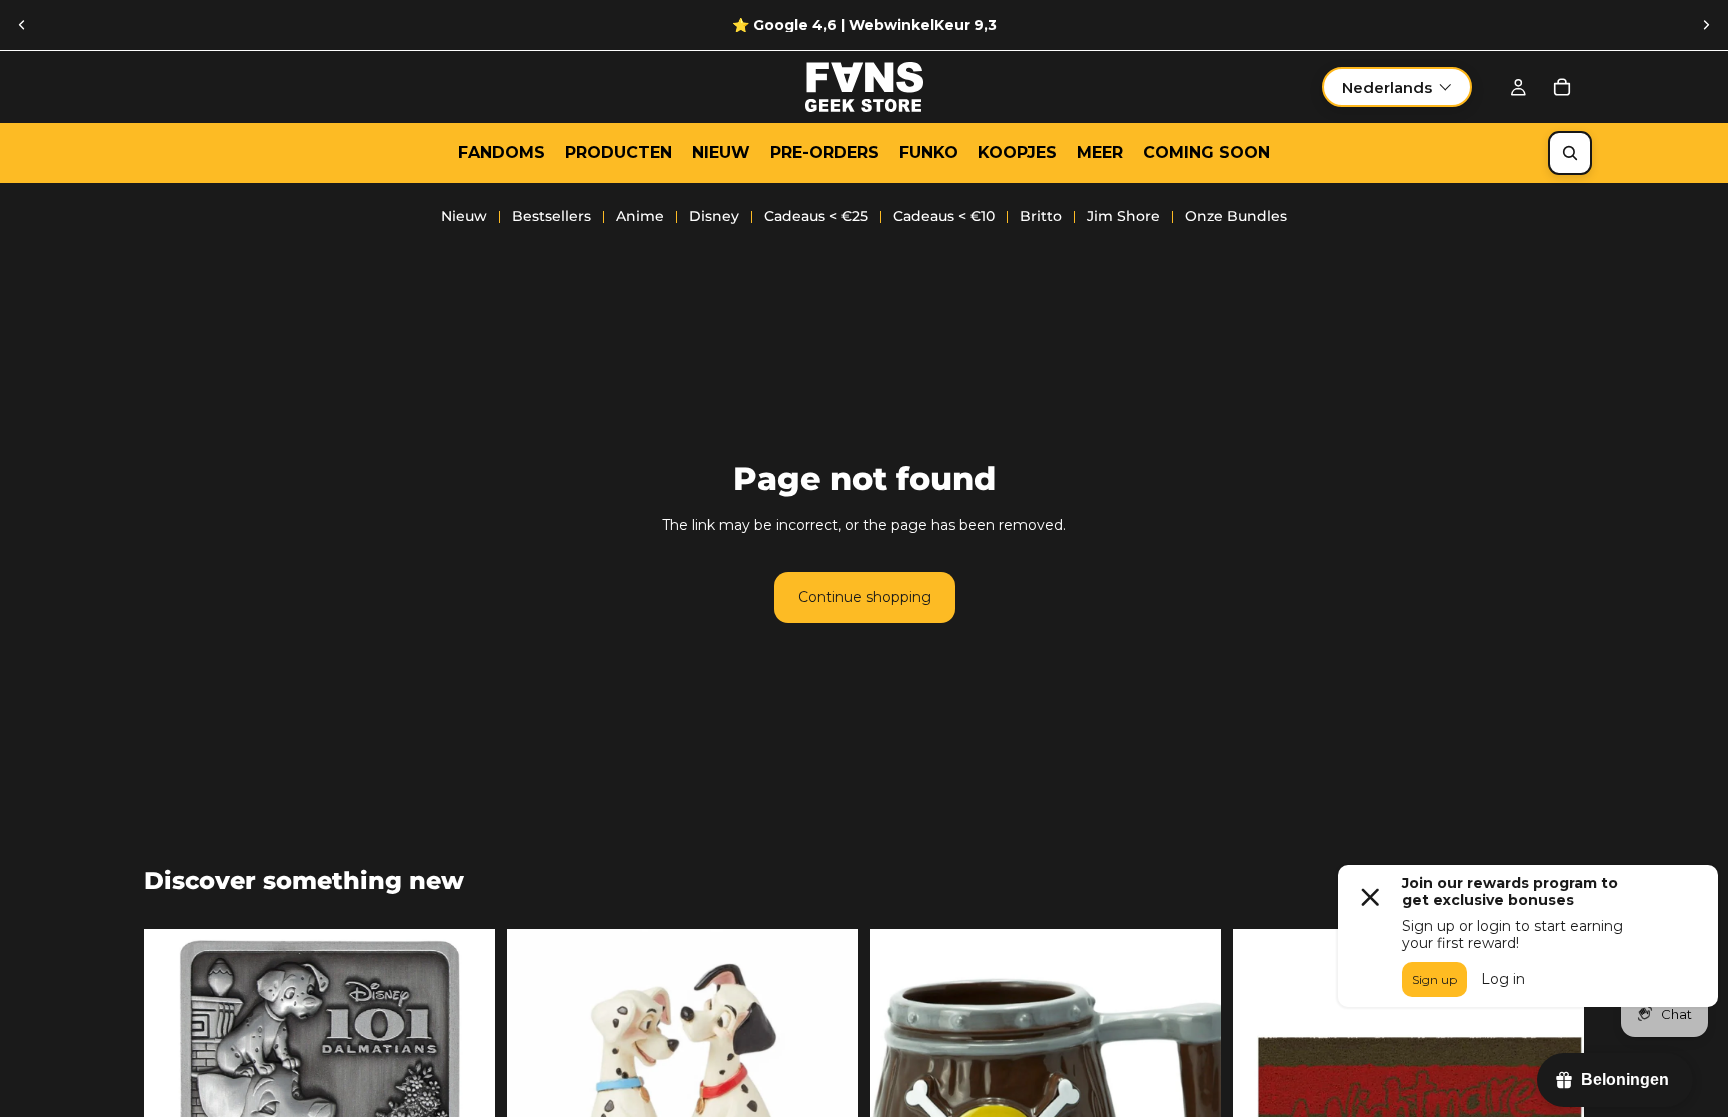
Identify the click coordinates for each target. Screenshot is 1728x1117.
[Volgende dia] (1706, 25)
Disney (714, 216)
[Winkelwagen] (1562, 87)
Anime (640, 216)
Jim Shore (1123, 216)
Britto (1041, 216)
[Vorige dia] (22, 25)
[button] (1397, 87)
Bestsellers (551, 216)
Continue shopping (864, 597)
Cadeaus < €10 (944, 216)
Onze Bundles (1236, 216)
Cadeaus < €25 (816, 216)
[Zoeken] (1570, 153)
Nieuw (464, 216)
